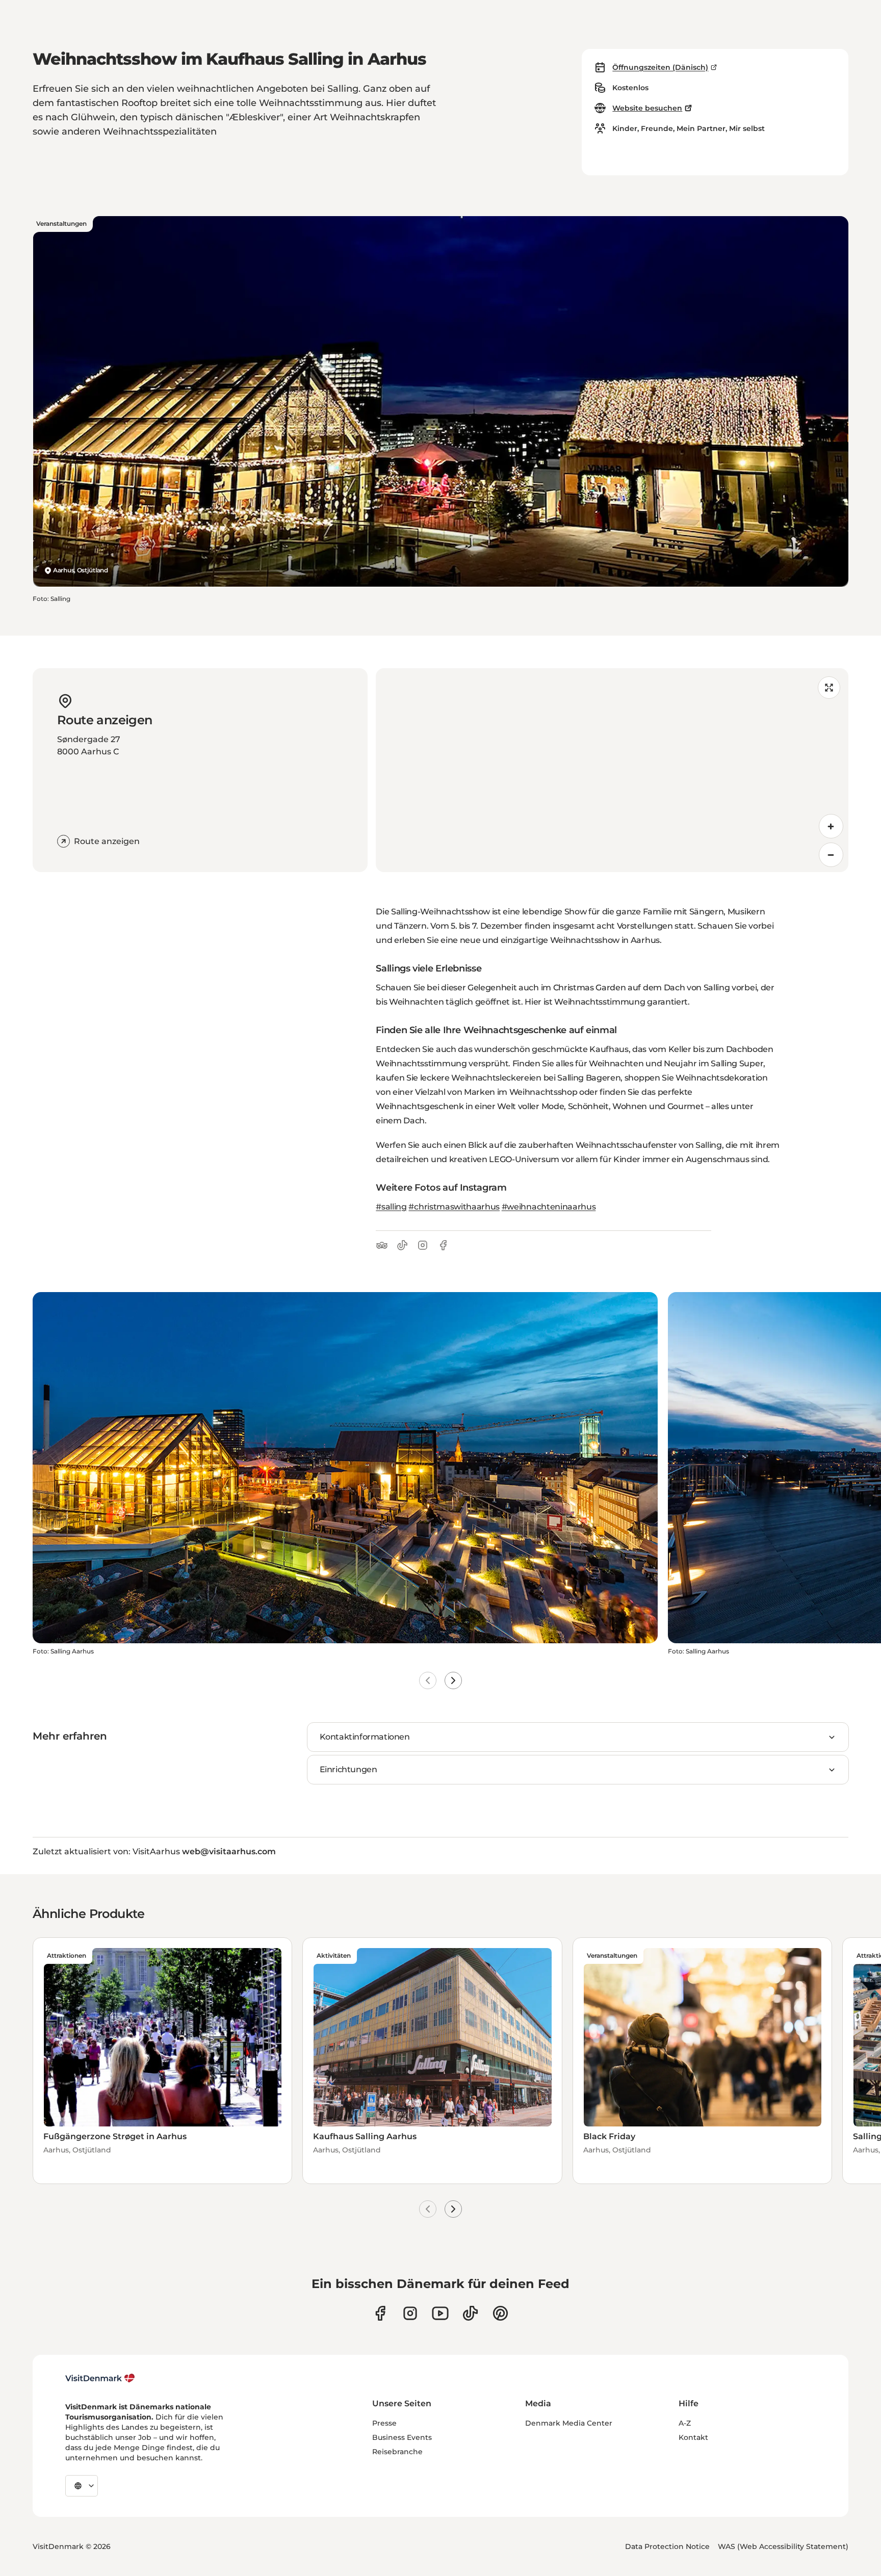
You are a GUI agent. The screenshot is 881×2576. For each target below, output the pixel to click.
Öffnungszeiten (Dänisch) (660, 67)
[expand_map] (829, 688)
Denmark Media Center (569, 2423)
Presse (384, 2423)
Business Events (402, 2437)
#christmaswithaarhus (454, 1207)
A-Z (685, 2423)
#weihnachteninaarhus (549, 1207)
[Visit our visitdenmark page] (440, 2313)
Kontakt (693, 2437)
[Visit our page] (410, 2313)
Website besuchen (647, 108)
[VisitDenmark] (100, 2378)
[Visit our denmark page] (380, 2313)
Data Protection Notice (667, 2546)
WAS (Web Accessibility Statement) (783, 2546)
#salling (391, 1207)
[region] (612, 770)
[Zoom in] (831, 826)
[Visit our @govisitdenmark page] (470, 2313)
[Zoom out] (831, 855)
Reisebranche (397, 2452)
